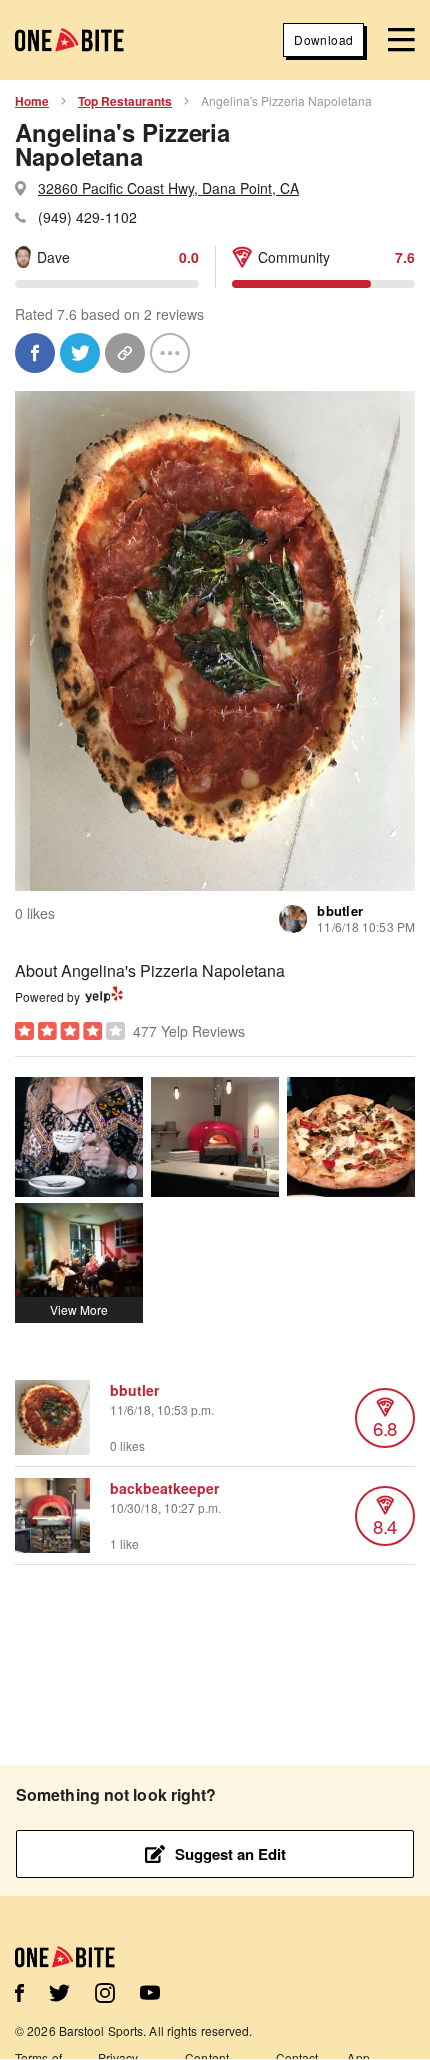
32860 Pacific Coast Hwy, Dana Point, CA (168, 188)
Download (323, 39)
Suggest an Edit (230, 1854)
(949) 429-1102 (87, 217)
